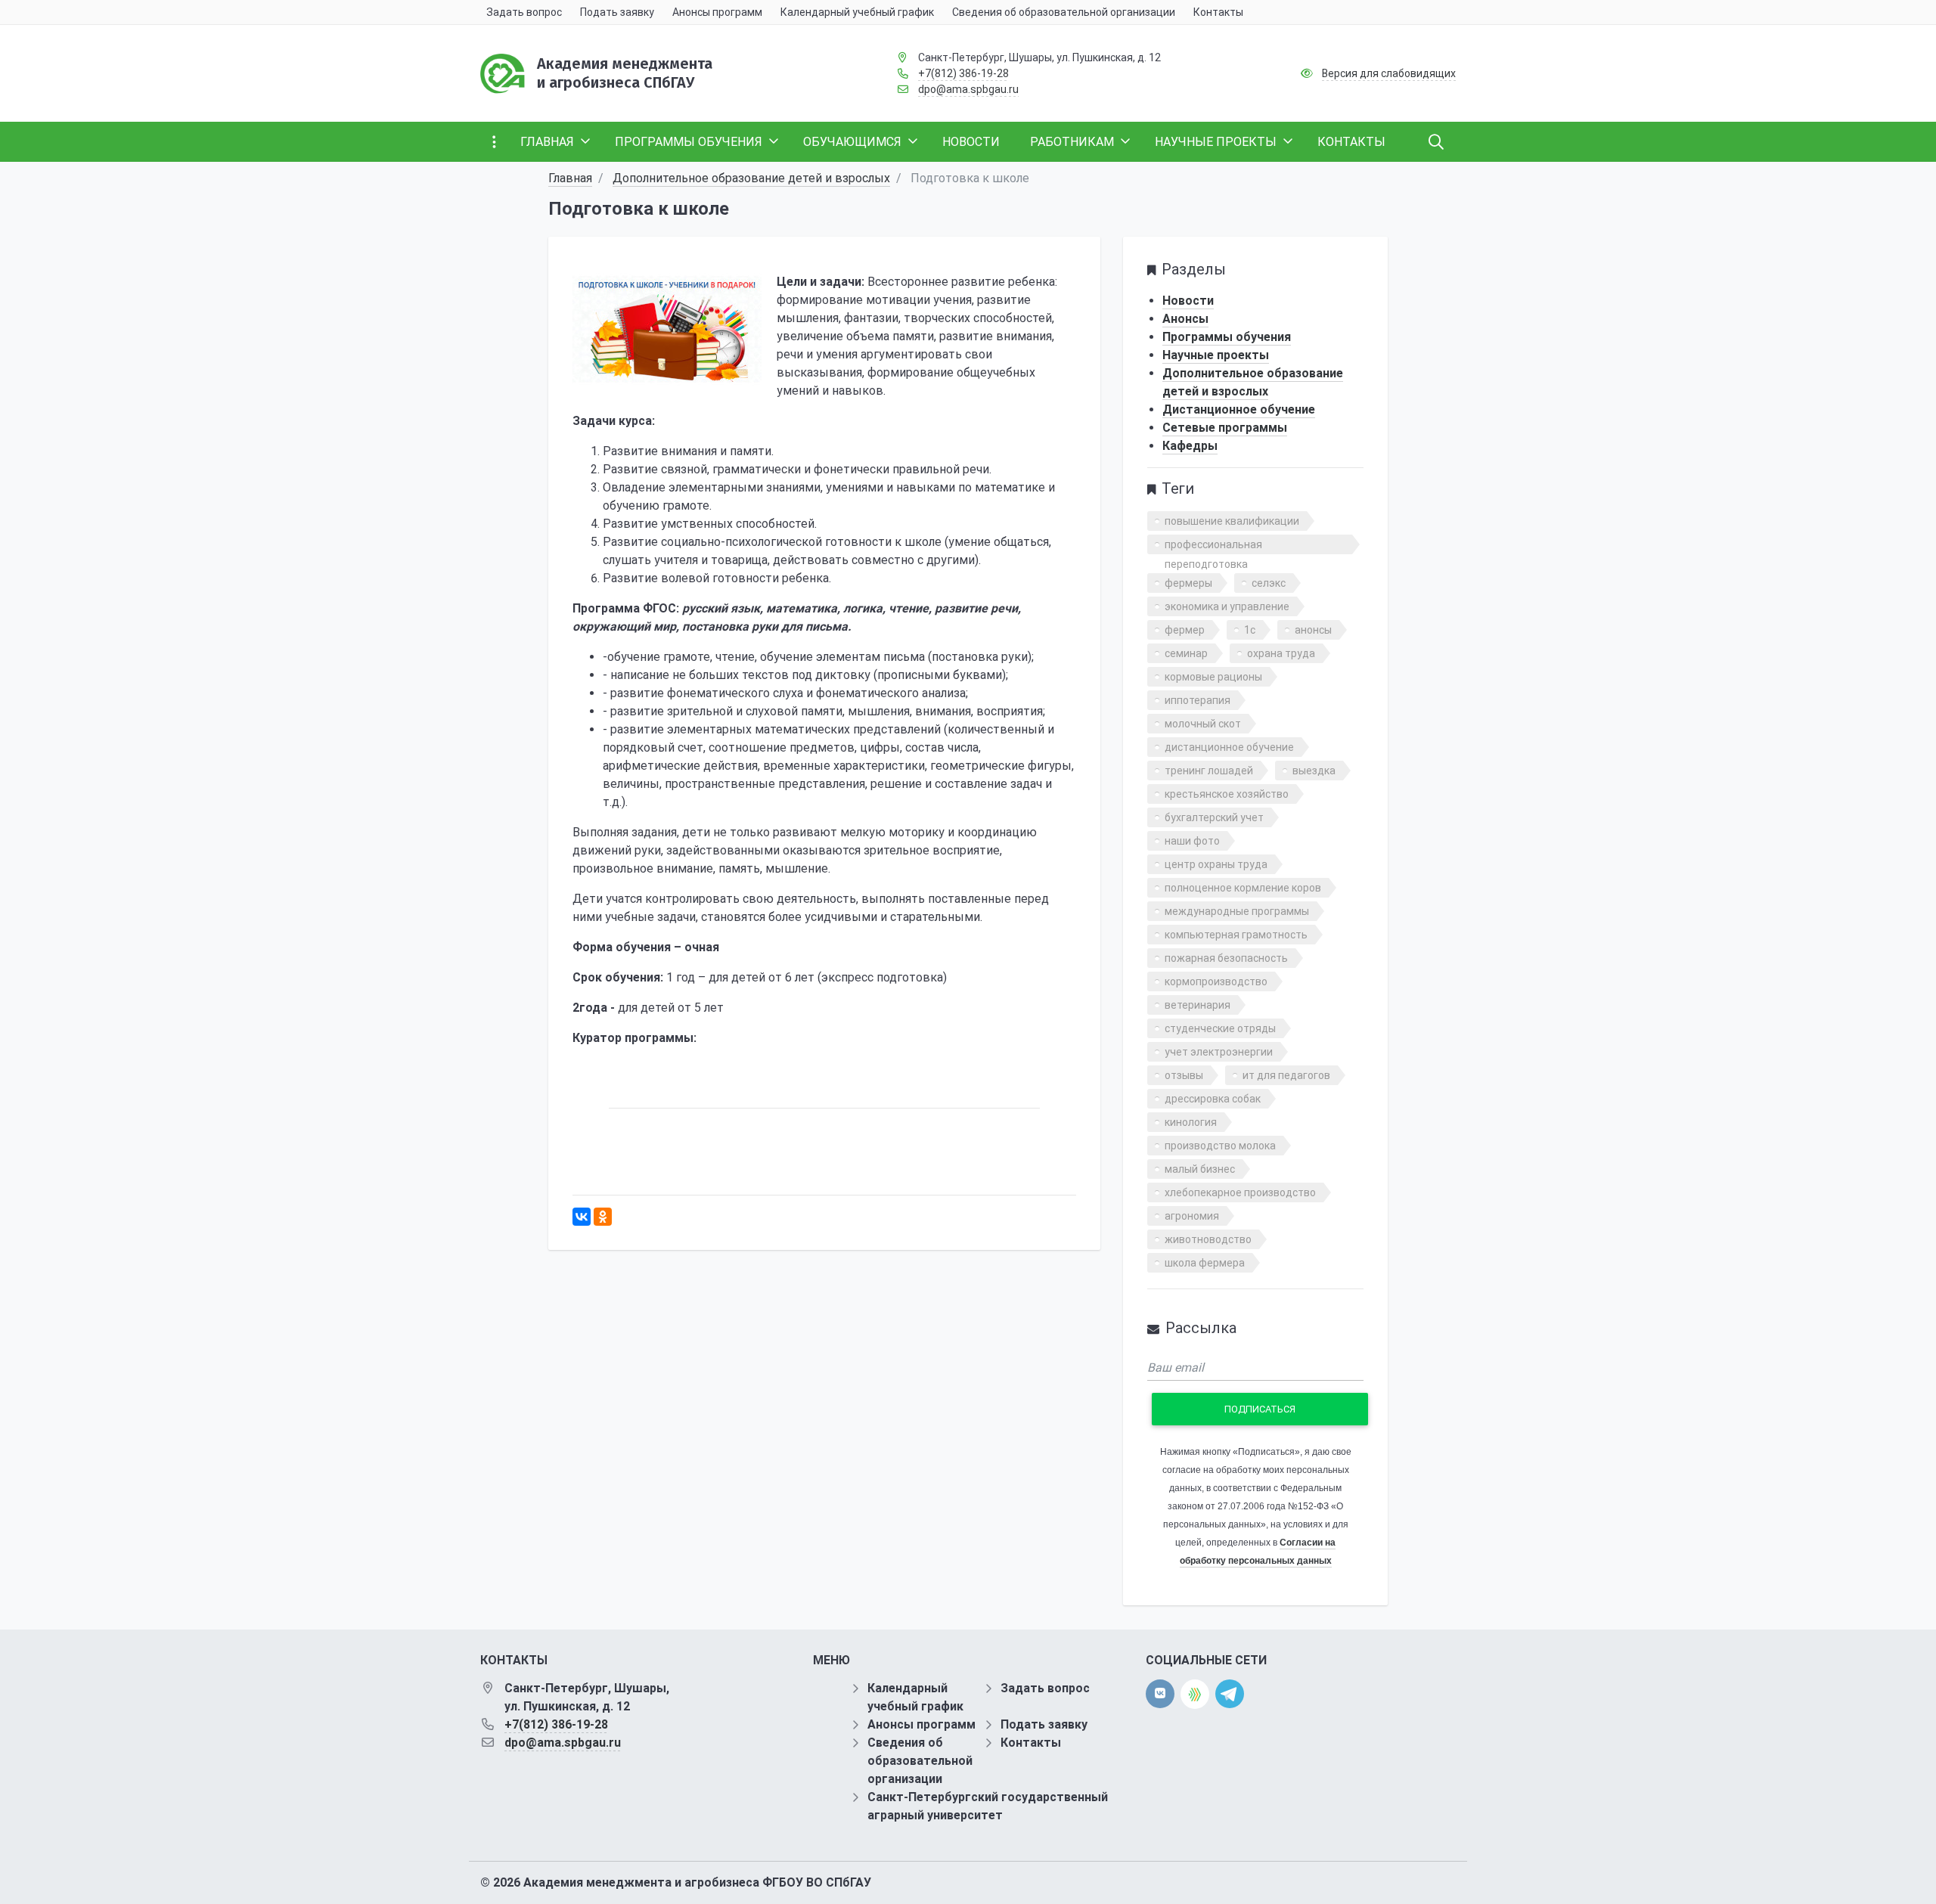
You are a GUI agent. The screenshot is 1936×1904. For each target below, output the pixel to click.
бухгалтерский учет (1214, 817)
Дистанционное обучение (1239, 409)
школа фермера (1205, 1263)
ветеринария (1198, 1005)
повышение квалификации (1232, 521)
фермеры (1188, 583)
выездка (1314, 771)
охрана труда (1281, 653)
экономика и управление (1227, 606)
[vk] (1160, 1694)
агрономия (1192, 1216)
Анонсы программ (921, 1724)
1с (1250, 630)
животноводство (1208, 1239)
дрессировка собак (1213, 1099)
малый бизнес (1200, 1169)
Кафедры (1190, 446)
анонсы (1313, 630)
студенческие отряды (1220, 1028)
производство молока (1220, 1146)
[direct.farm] (1195, 1694)
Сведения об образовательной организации (920, 1761)
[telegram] (1230, 1693)
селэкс (1269, 583)
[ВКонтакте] (582, 1217)
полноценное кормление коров (1243, 888)
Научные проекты (1216, 355)
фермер (1185, 630)
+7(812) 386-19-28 (963, 73)
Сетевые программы (1225, 428)
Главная (570, 178)
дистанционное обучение (1229, 747)
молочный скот (1203, 724)
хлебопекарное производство (1240, 1192)
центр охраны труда (1216, 864)
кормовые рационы (1213, 677)
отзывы (1184, 1075)
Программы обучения (1227, 337)
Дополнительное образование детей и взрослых (751, 178)
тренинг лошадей (1209, 771)
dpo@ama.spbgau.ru (968, 89)
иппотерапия (1198, 700)
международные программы (1237, 911)
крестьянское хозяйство (1227, 794)
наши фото (1192, 841)
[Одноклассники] (603, 1217)
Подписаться (1260, 1409)
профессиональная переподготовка (1213, 546)
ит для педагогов (1286, 1075)
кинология (1191, 1122)
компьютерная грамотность (1236, 935)
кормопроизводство (1216, 981)
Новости (1188, 301)
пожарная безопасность (1226, 958)
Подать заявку (1044, 1724)
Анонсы (1185, 319)
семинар (1186, 653)
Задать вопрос (1045, 1688)
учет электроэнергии (1219, 1052)
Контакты (1031, 1743)
